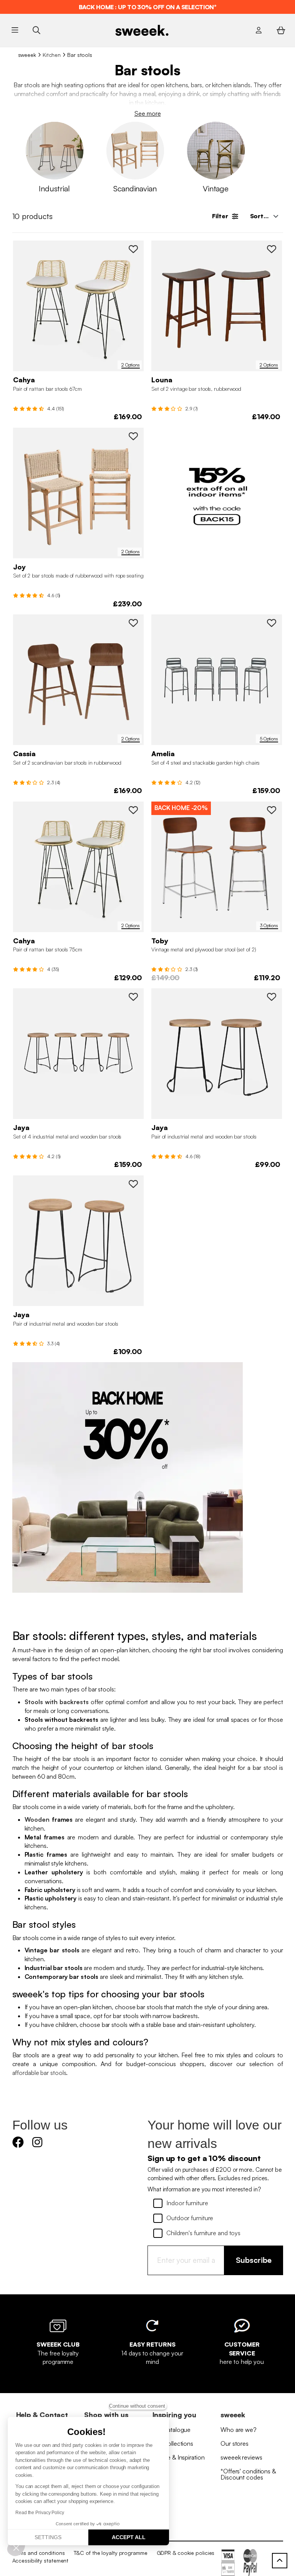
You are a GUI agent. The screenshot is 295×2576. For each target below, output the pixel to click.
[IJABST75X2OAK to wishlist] (133, 1184)
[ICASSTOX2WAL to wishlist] (133, 623)
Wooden (37, 1819)
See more (148, 113)
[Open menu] (15, 30)
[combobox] (264, 216)
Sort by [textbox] (261, 216)
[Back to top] (280, 2561)
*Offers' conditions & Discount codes (248, 2474)
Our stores (235, 2443)
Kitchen (52, 55)
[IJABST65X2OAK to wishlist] (272, 997)
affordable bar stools (39, 2073)
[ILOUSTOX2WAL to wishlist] (272, 249)
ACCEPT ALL (129, 2537)
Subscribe (254, 2260)
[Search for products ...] (36, 30)
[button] (16, 2548)
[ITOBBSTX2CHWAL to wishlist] (272, 810)
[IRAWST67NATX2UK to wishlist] (133, 249)
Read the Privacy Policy (40, 2513)
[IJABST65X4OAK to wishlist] (133, 997)
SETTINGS (48, 2537)
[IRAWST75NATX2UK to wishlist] (133, 810)
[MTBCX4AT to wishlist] (272, 623)
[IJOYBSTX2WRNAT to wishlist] (133, 436)
